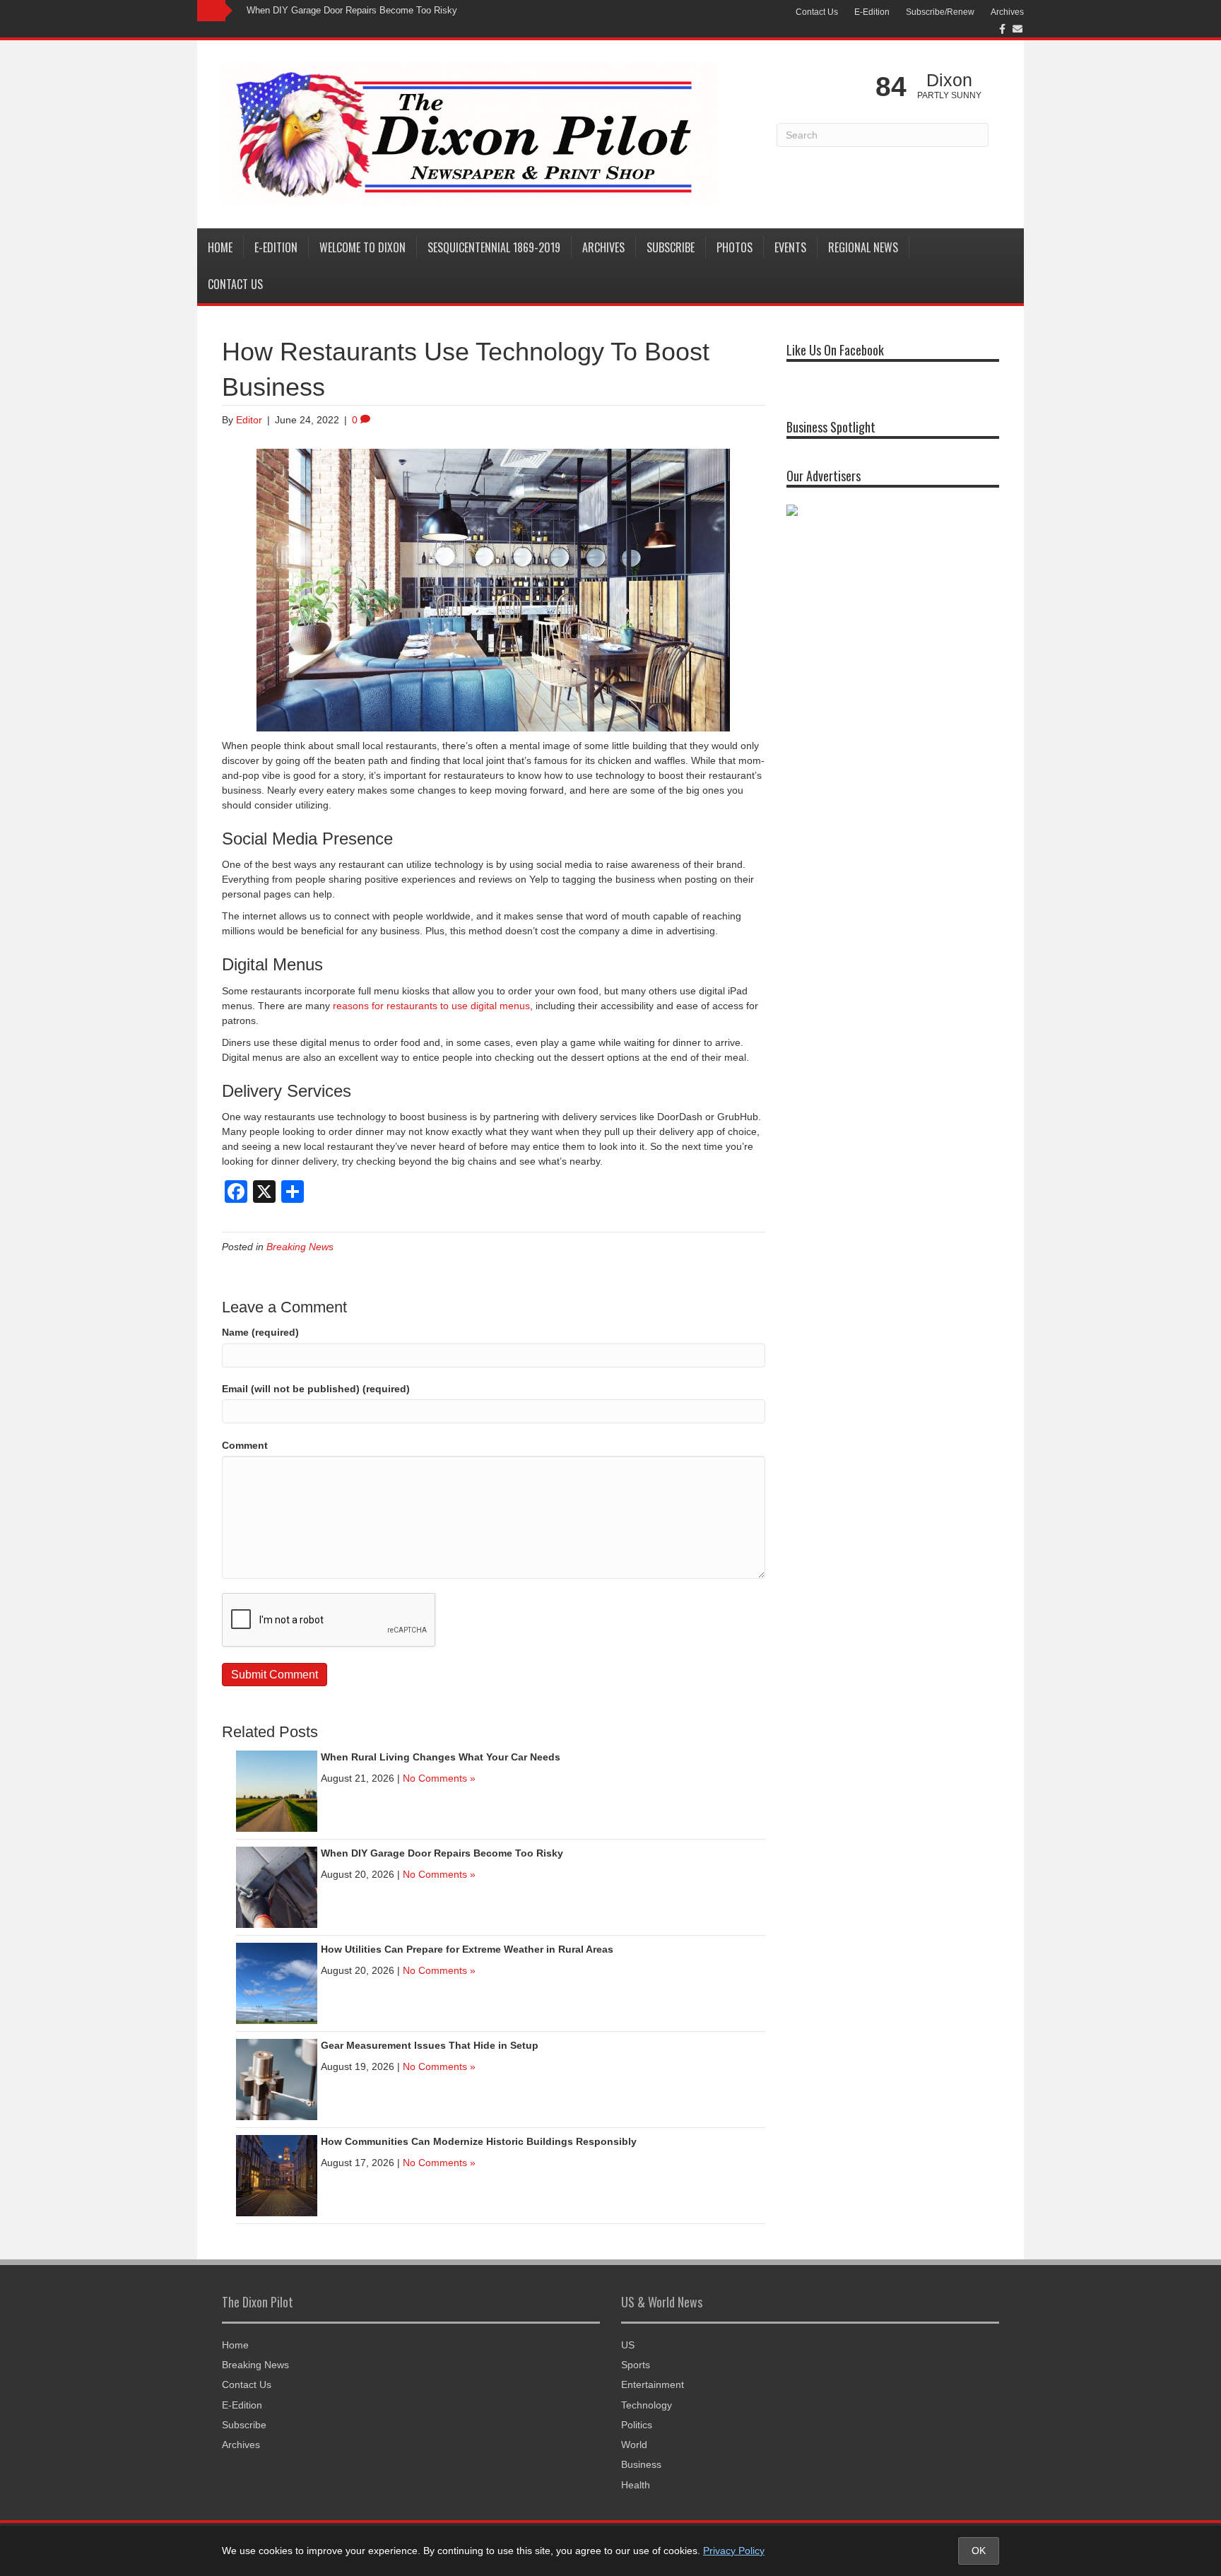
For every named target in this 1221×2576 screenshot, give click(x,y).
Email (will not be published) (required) (316, 1389)
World (634, 2445)
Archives (1007, 12)
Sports (636, 2365)
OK (979, 2551)
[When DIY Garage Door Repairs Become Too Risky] (277, 1886)
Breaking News (300, 1247)
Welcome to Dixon (362, 247)
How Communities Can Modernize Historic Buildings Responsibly (479, 2141)
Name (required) (260, 1332)
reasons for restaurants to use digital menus (431, 1006)
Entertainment (653, 2384)
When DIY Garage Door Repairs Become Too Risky (352, 10)
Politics (637, 2425)
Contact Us (817, 12)
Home (220, 247)
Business (641, 2464)
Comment (245, 1445)
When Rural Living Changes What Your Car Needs (441, 1757)
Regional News (863, 247)
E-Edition (872, 12)
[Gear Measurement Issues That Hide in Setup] (277, 2078)
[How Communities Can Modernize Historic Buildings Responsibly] (277, 2175)
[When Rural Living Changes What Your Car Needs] (277, 1790)
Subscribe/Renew (940, 12)
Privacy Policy (734, 2551)
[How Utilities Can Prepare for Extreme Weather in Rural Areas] (277, 1982)
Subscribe (671, 247)
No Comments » (439, 1778)
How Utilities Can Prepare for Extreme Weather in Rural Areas (467, 1949)
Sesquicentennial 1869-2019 (494, 247)
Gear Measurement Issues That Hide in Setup (430, 2045)
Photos (735, 247)
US (628, 2345)
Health (636, 2485)
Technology (647, 2405)
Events (790, 247)
